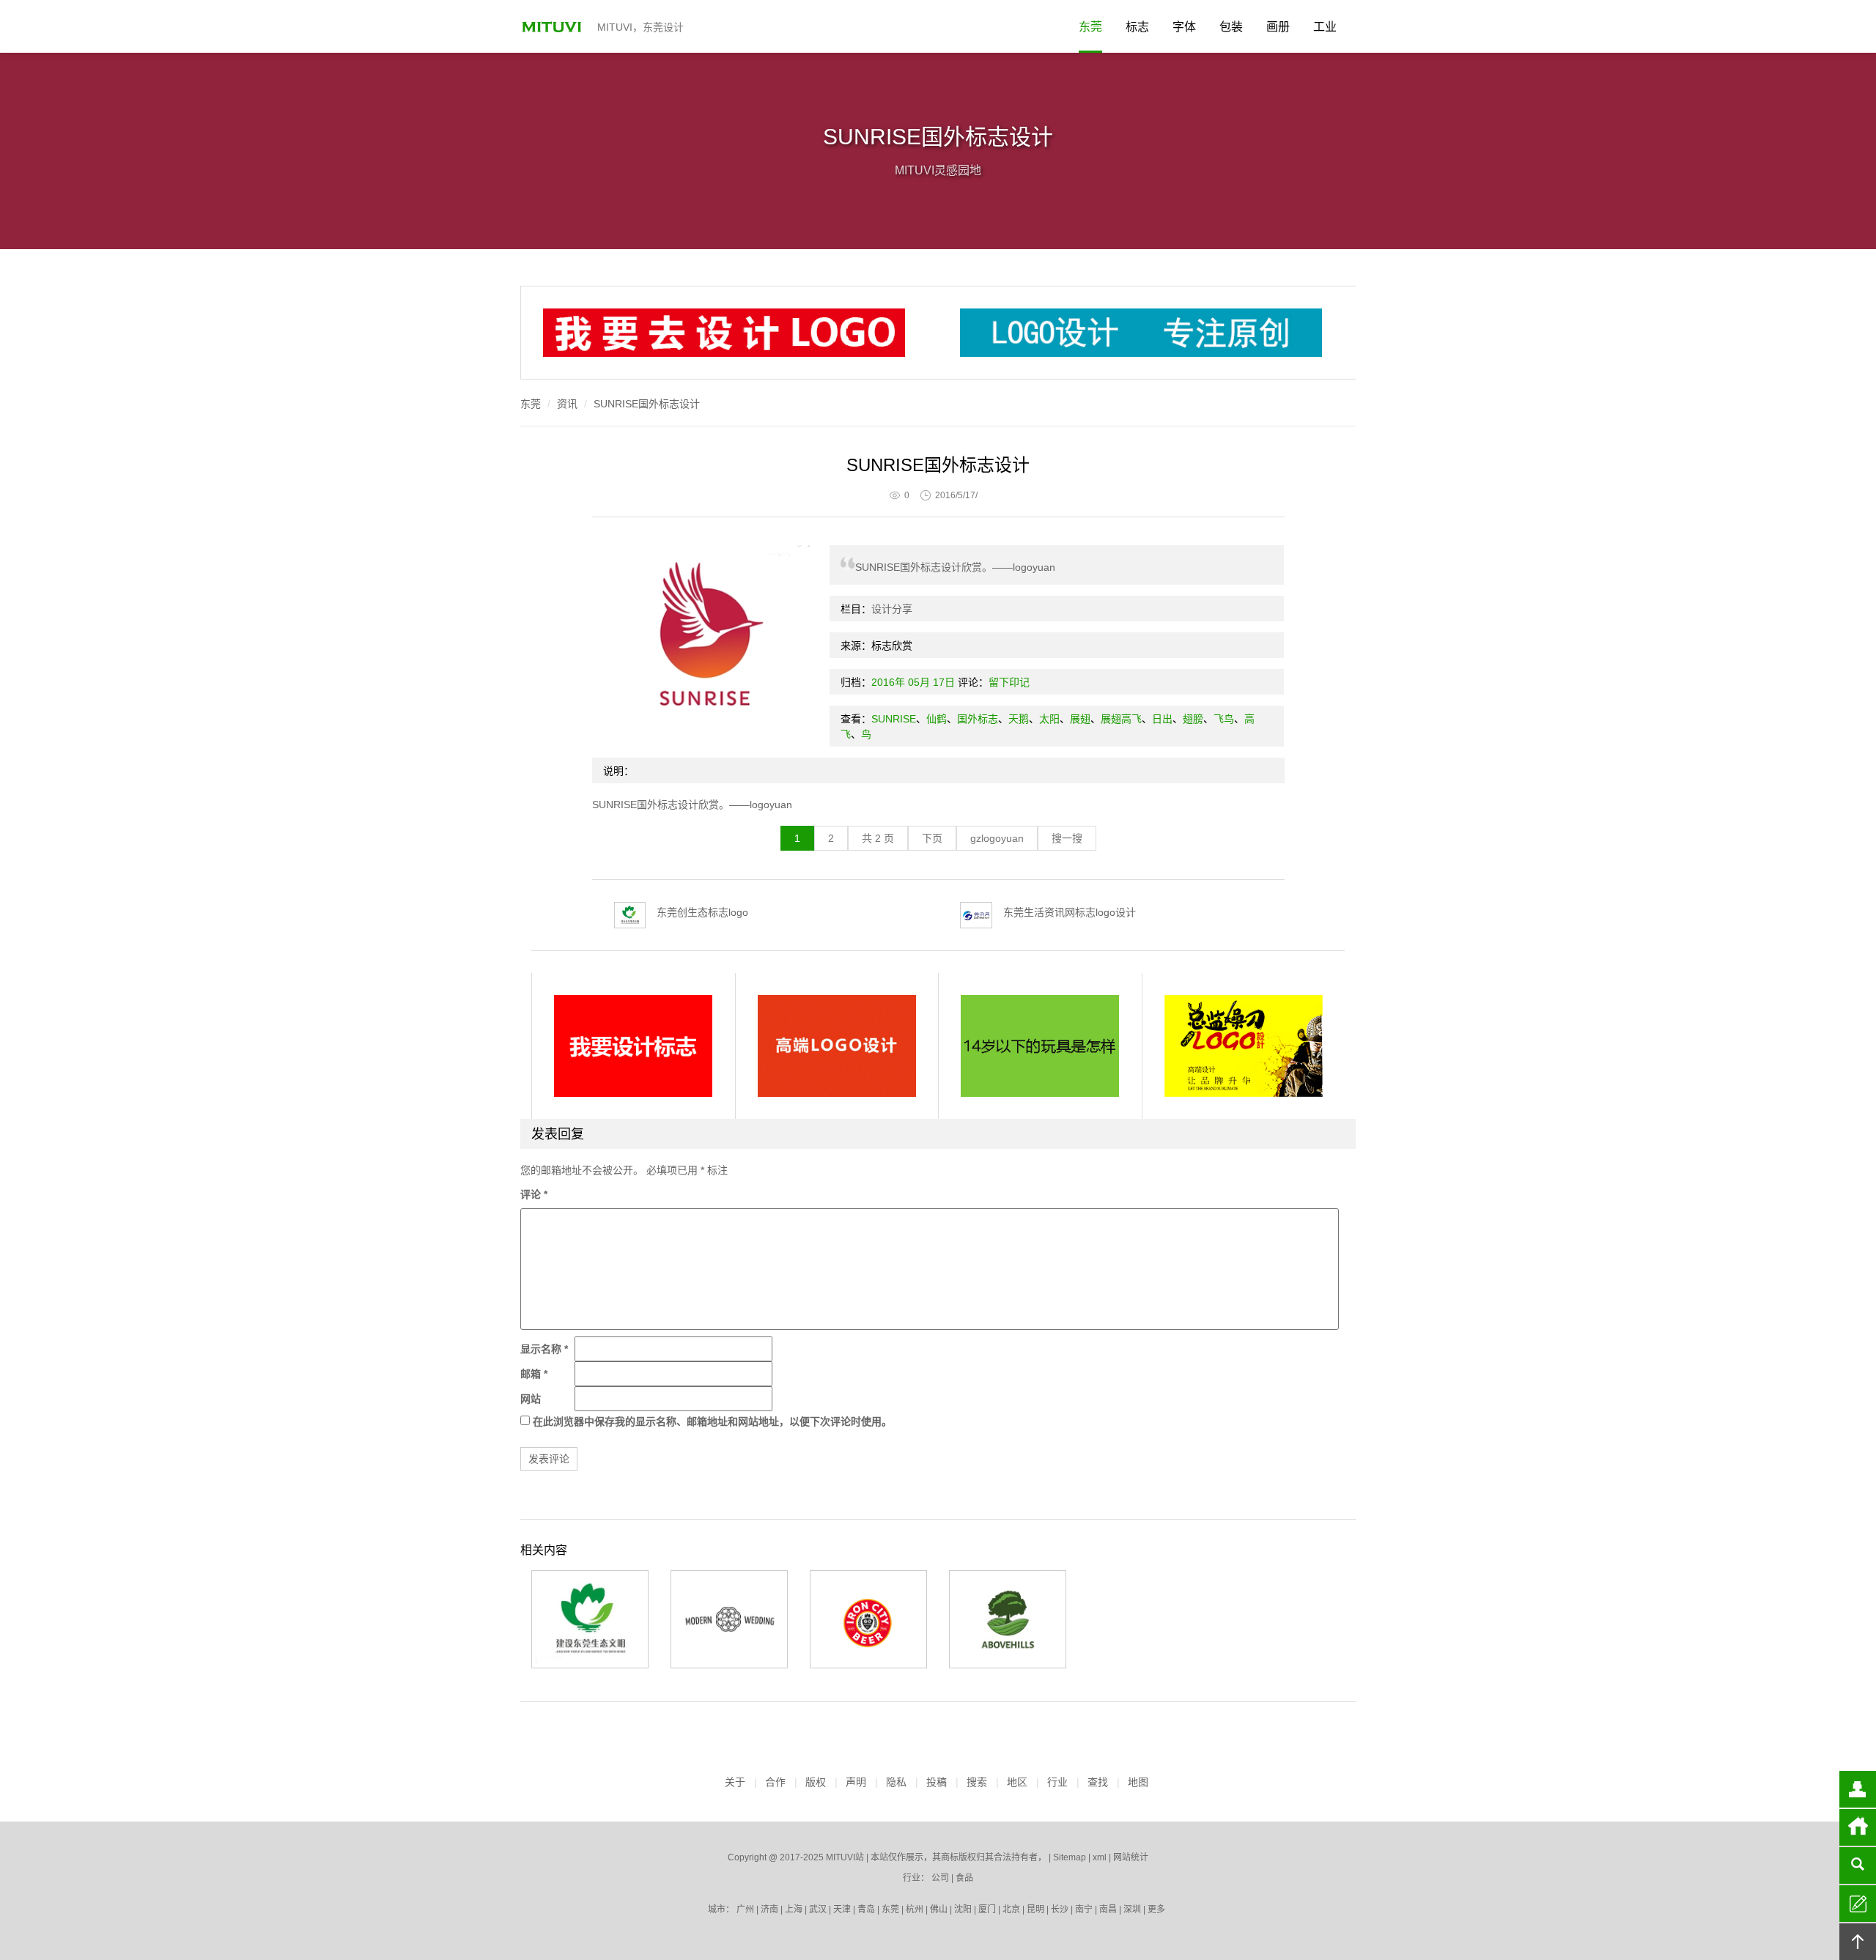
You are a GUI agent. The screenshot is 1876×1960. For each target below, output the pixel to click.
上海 (794, 1909)
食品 (964, 1878)
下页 (932, 838)
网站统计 (1131, 1857)
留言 (1858, 1904)
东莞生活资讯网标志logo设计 (1070, 912)
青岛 (866, 1909)
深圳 (1132, 1909)
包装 (1231, 27)
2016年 (888, 682)
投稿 (937, 1782)
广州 (745, 1909)
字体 (1184, 27)
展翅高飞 (1121, 719)
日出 (1162, 719)
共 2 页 (878, 838)
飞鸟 (1224, 719)
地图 (1138, 1782)
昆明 (1035, 1909)
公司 (940, 1878)
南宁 (1084, 1909)
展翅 (1080, 719)
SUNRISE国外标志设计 (647, 404)
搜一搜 (1067, 838)
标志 (1137, 27)
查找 (1098, 1782)
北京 (1011, 1909)
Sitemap (1070, 1857)
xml (1100, 1857)
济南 (769, 1909)
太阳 (1049, 719)
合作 (775, 1782)
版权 (816, 1782)
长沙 (1060, 1909)
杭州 (915, 1909)
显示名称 (544, 1349)
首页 (1858, 1827)
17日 (944, 682)
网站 (531, 1399)
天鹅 (1019, 719)
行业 (1057, 1782)
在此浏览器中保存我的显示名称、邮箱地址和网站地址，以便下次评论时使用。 (712, 1421)
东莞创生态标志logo (702, 912)
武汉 (818, 1909)
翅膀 (1193, 719)
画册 (1278, 27)
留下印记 (1009, 682)
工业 (1325, 27)
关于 (735, 1782)
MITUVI (553, 26)
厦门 (987, 1909)
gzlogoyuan (997, 838)
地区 (1017, 1782)
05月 (919, 682)
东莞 (1090, 27)
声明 (856, 1782)
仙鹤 (937, 719)
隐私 (896, 1782)
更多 (1156, 1909)
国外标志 (978, 719)
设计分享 (892, 609)
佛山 (939, 1909)
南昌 (1108, 1909)
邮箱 (534, 1374)
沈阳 (963, 1909)
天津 (842, 1909)
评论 (534, 1194)
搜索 (977, 1782)
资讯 (567, 404)
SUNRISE (894, 719)
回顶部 (1858, 1942)
